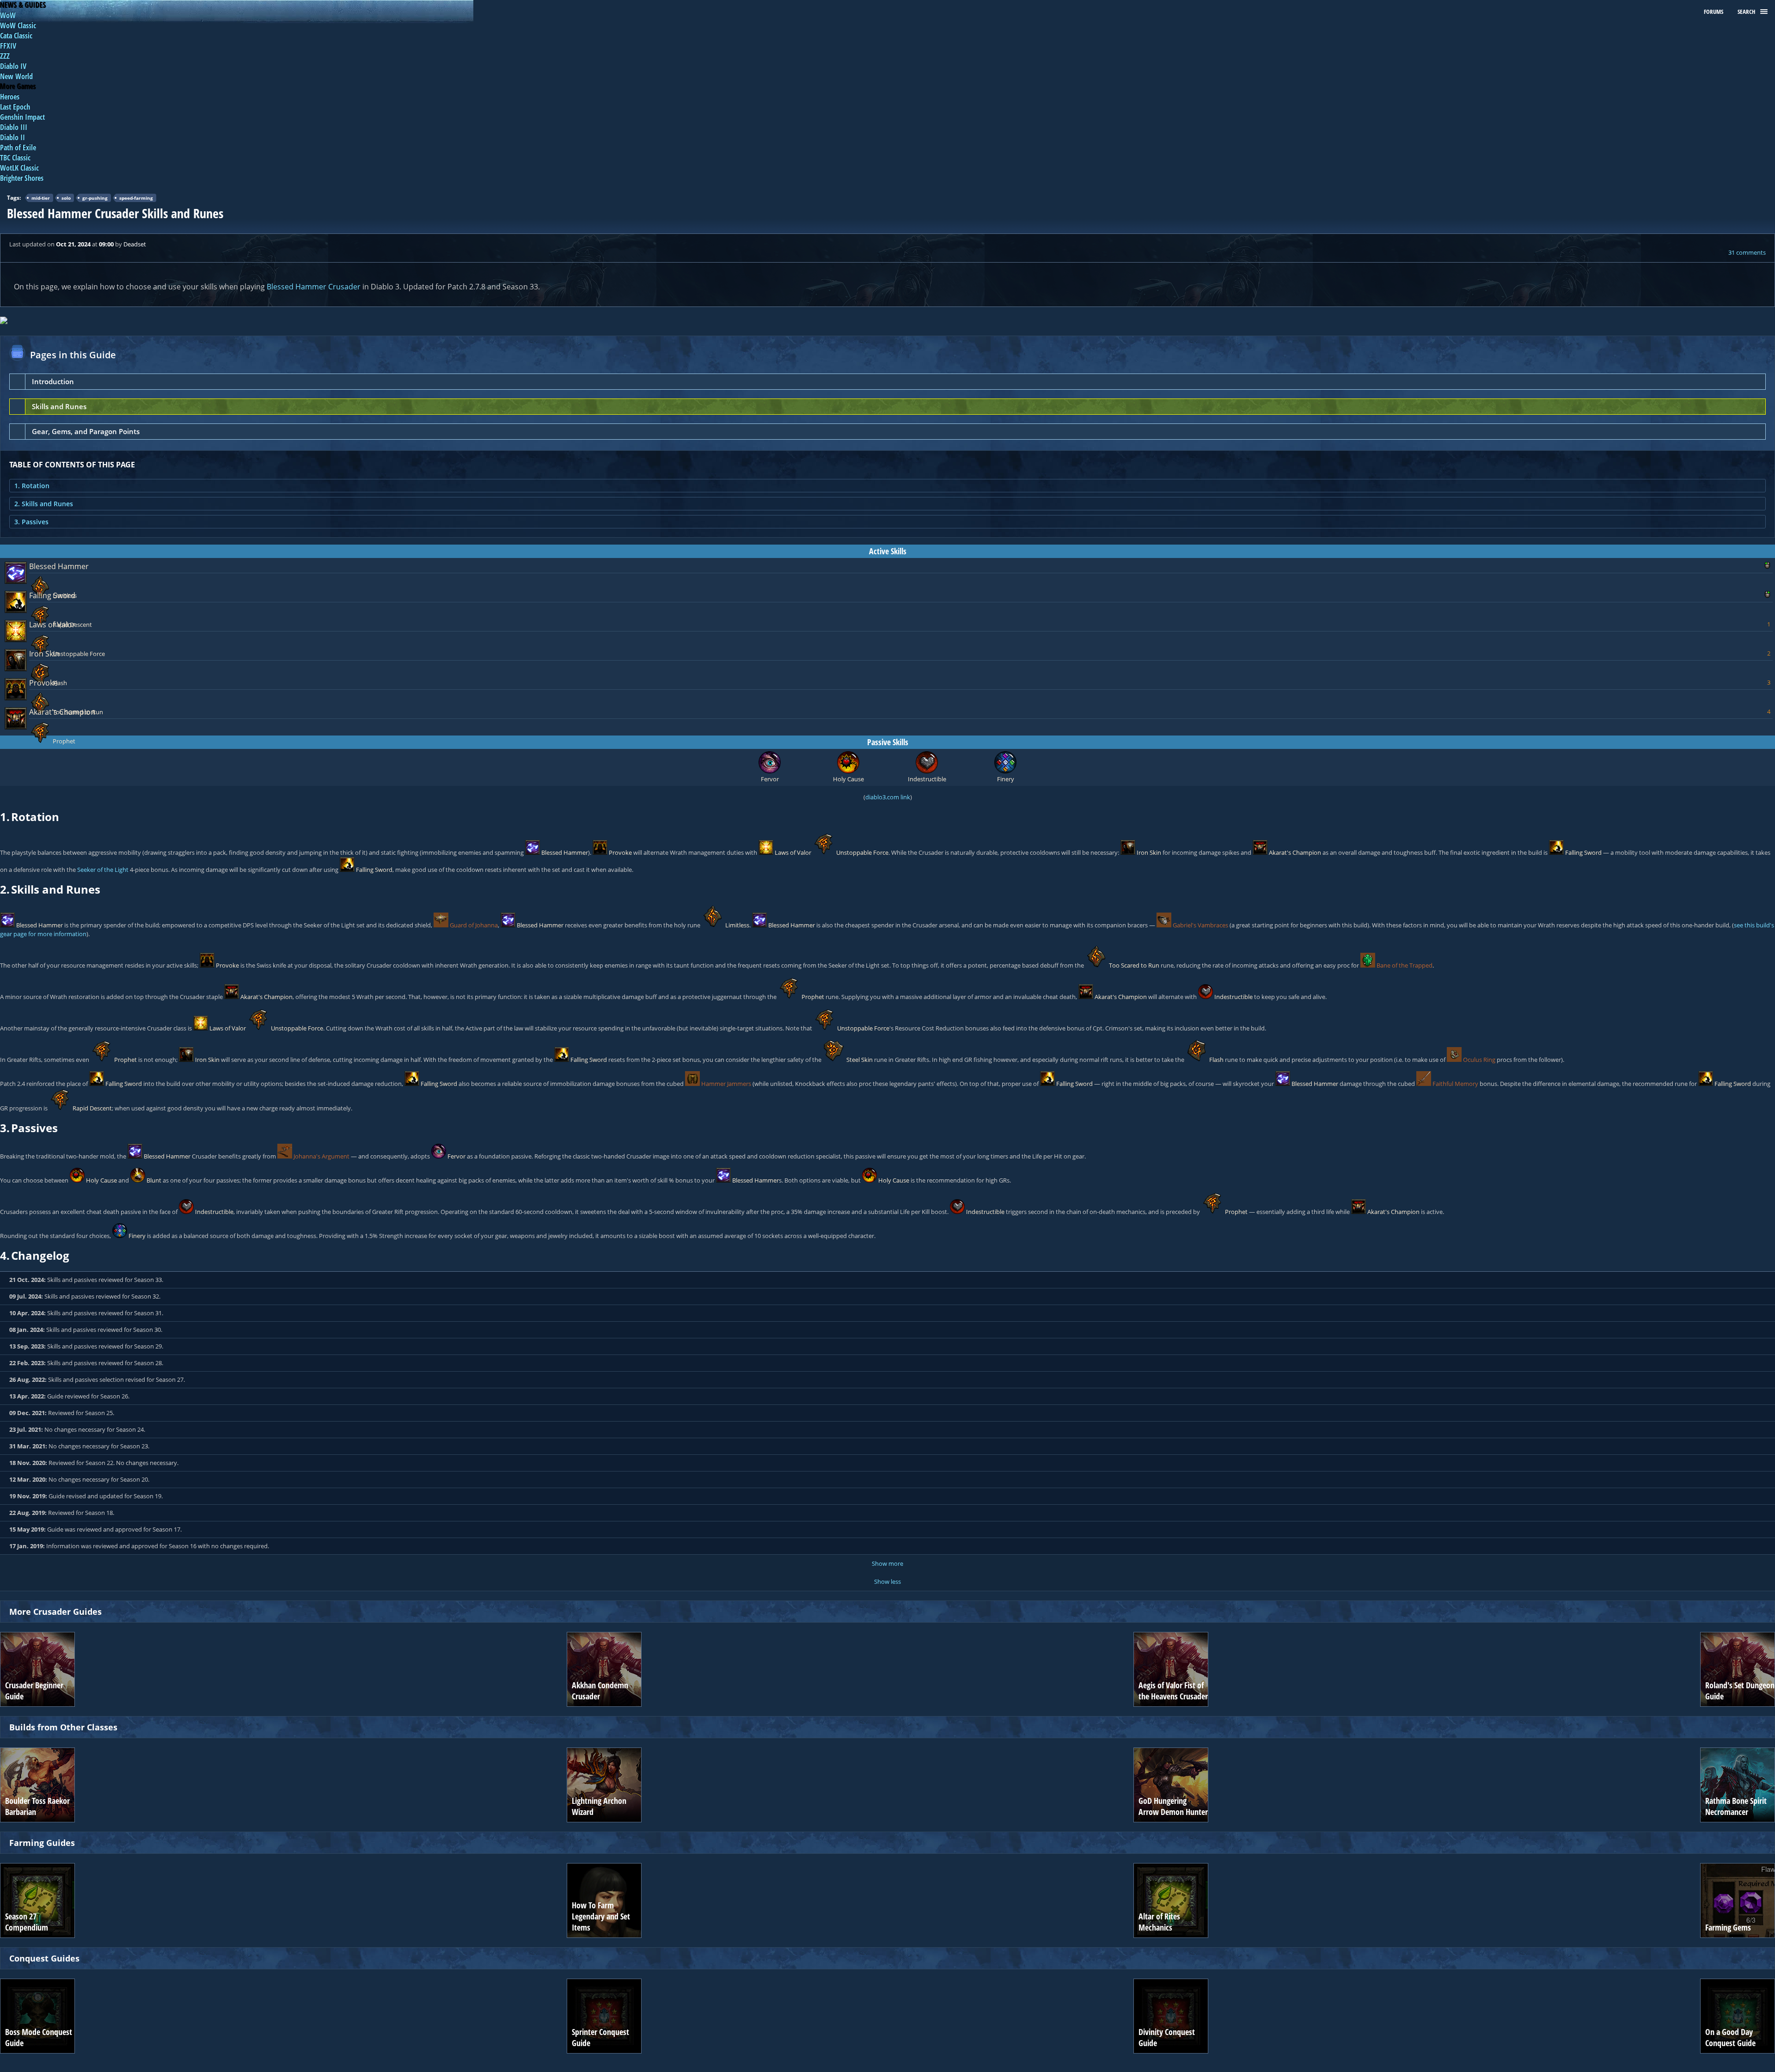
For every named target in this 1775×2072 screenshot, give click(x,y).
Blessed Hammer (59, 566)
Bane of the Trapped (1405, 965)
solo (66, 198)
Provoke (43, 683)
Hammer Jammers (726, 1084)
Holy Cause (101, 1180)
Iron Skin (44, 654)
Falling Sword (52, 595)
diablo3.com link (888, 797)
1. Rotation (32, 486)
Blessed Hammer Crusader (314, 287)
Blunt (154, 1180)
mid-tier (41, 198)
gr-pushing (95, 198)
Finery (137, 1236)
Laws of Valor (52, 625)
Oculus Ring (1479, 1060)
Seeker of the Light (103, 870)
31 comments (1747, 252)
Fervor (456, 1156)
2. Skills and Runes (44, 504)
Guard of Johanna (474, 925)
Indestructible (1233, 997)
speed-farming (136, 198)
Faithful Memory (1455, 1084)
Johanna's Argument (321, 1156)
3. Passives (31, 522)
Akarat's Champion (62, 712)
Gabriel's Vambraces (1200, 925)
